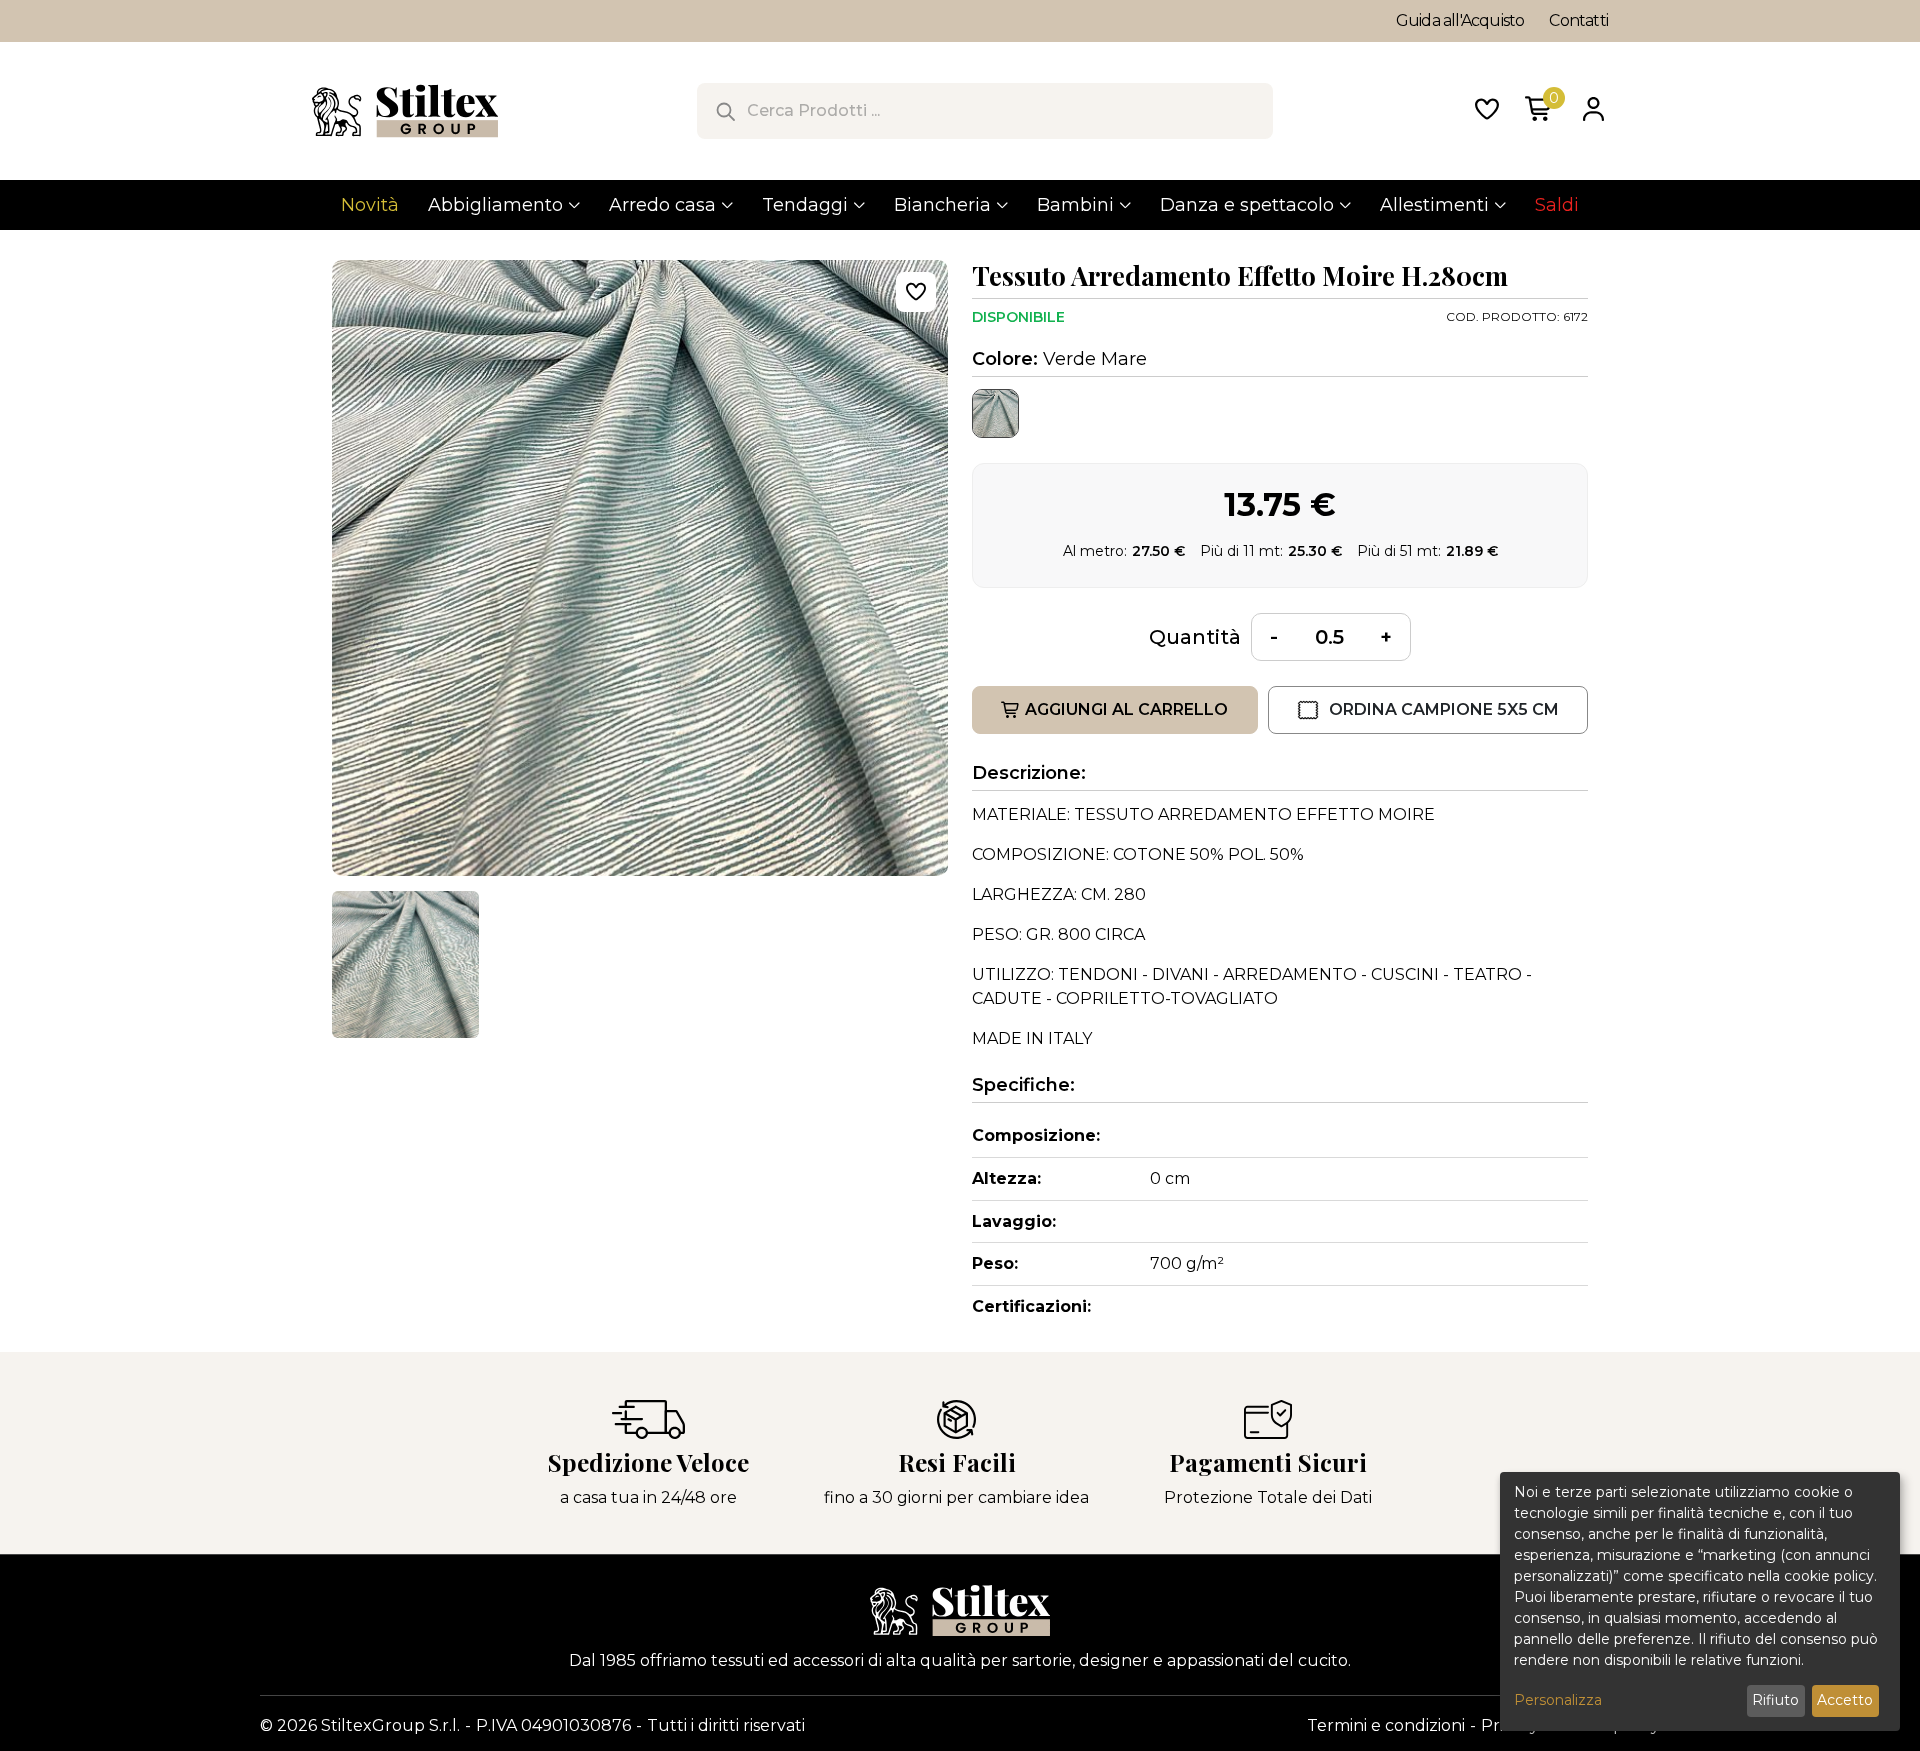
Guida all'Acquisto (1460, 20)
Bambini (1075, 205)
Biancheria (942, 205)
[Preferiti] (1487, 111)
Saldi (1557, 205)
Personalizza (1558, 1700)
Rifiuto (1775, 1700)
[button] (405, 964)
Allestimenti (1434, 205)
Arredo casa (662, 205)
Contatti (1578, 20)
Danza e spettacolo (1247, 205)
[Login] (1593, 111)
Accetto (1845, 1700)
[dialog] (1700, 1601)
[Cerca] (725, 111)
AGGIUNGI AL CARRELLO (1126, 709)
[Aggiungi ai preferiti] (916, 292)
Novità (370, 205)
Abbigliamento (495, 205)
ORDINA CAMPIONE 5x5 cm (1444, 709)
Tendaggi (805, 205)
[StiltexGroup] (960, 1610)
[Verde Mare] (995, 413)
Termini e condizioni (1386, 1725)
